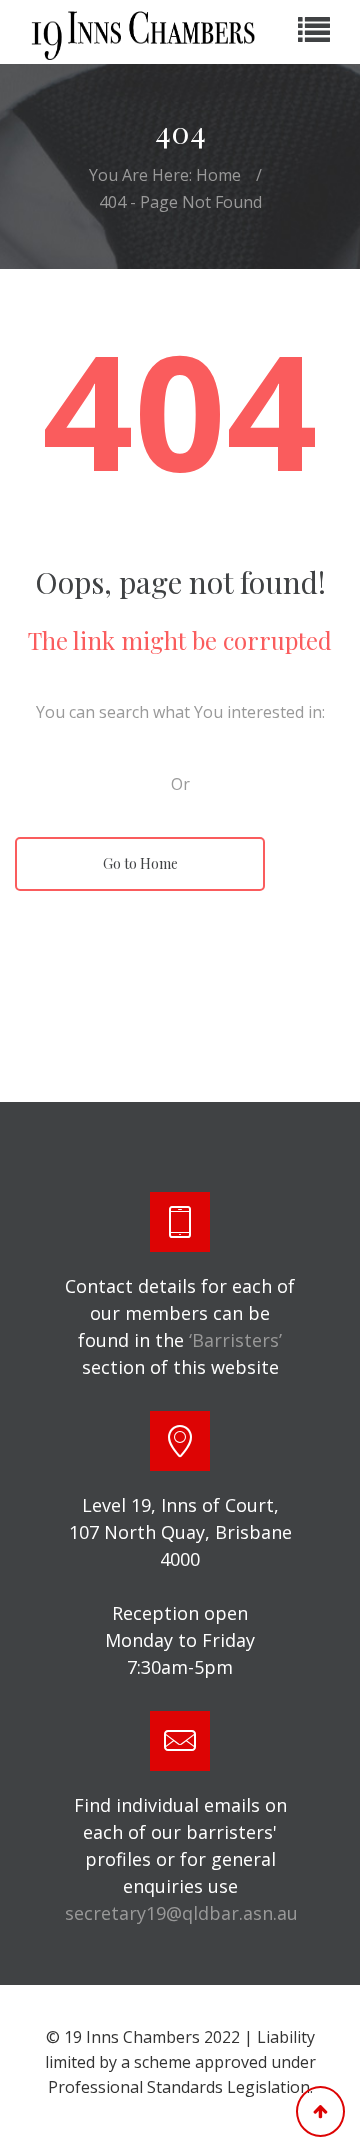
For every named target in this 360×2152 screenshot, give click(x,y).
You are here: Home (165, 175)
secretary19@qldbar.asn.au (181, 1913)
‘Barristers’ (235, 1340)
